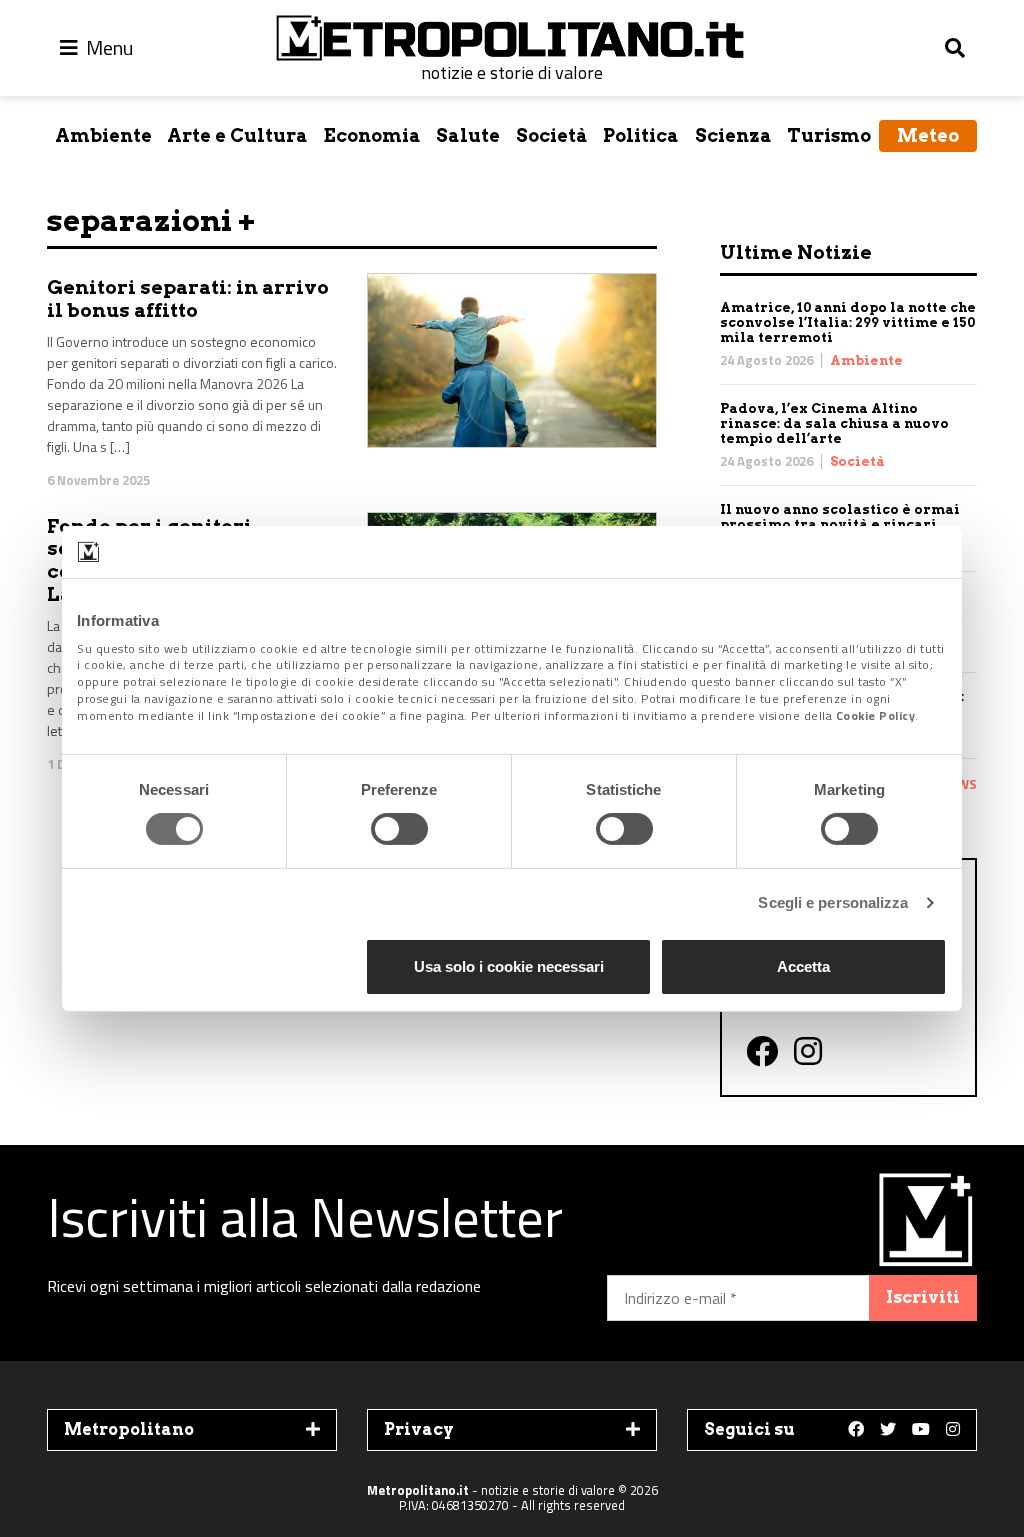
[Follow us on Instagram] (953, 1430)
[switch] (399, 829)
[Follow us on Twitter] (888, 1430)
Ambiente (103, 135)
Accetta (803, 966)
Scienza (733, 135)
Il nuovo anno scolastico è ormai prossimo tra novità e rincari (840, 517)
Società (552, 135)
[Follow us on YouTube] (921, 1430)
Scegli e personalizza (833, 902)
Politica (641, 135)
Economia (372, 135)
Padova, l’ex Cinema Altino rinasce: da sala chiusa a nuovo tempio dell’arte (834, 423)
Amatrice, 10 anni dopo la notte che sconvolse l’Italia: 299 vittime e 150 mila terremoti (848, 322)
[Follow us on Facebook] (856, 1430)
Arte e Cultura (237, 135)
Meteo (928, 135)
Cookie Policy (876, 715)
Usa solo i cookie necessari (509, 966)
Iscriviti (923, 1297)
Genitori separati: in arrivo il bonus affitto (188, 299)
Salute (468, 135)
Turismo (829, 135)
